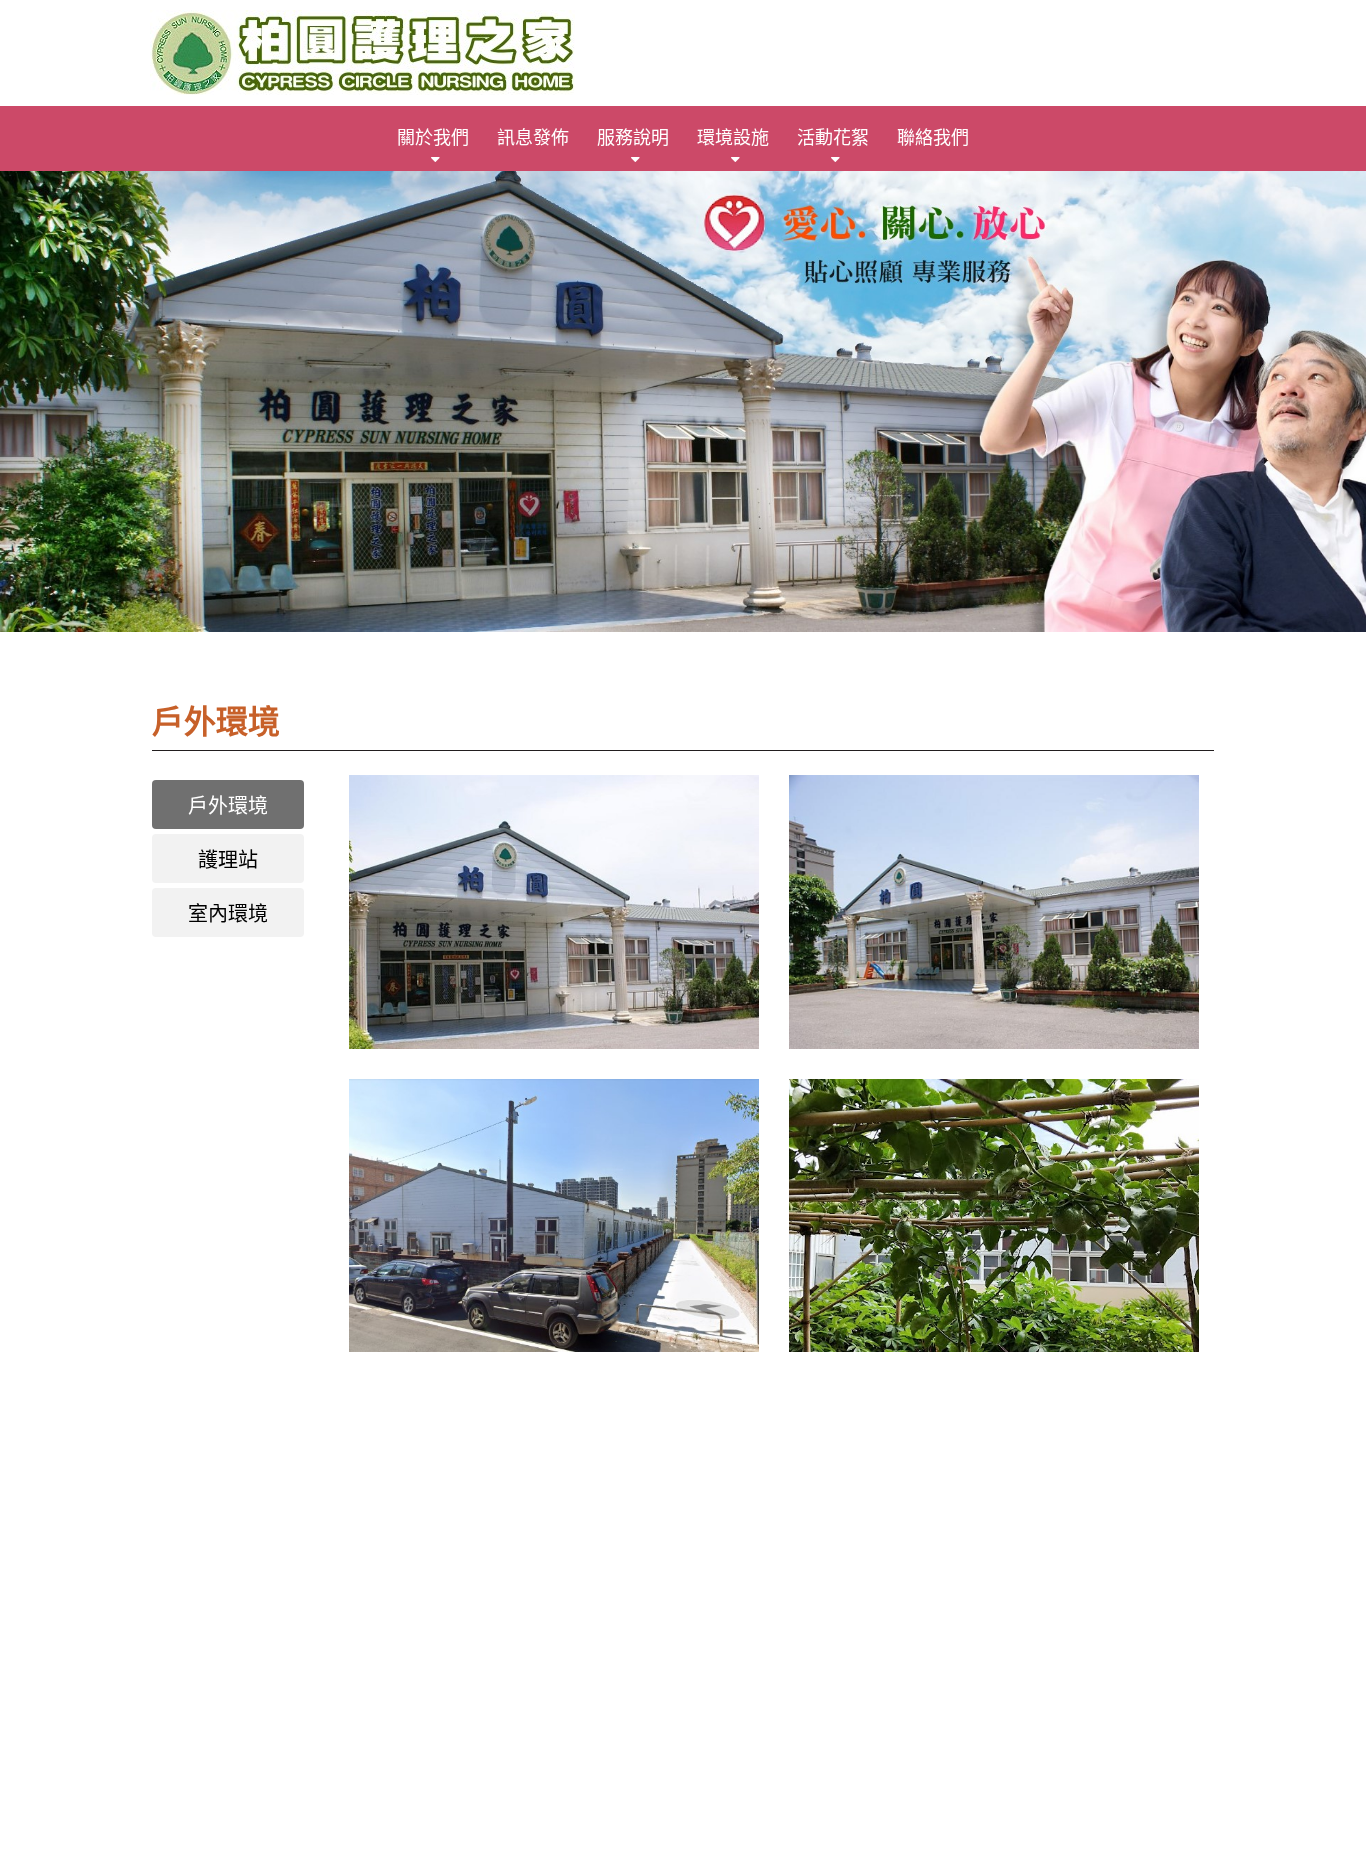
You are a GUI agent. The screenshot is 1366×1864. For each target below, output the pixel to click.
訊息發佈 (533, 138)
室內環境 (228, 914)
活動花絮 (833, 138)
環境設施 (733, 138)
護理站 (228, 860)
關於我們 (433, 138)
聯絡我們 (933, 138)
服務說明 (633, 138)
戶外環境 (228, 806)
